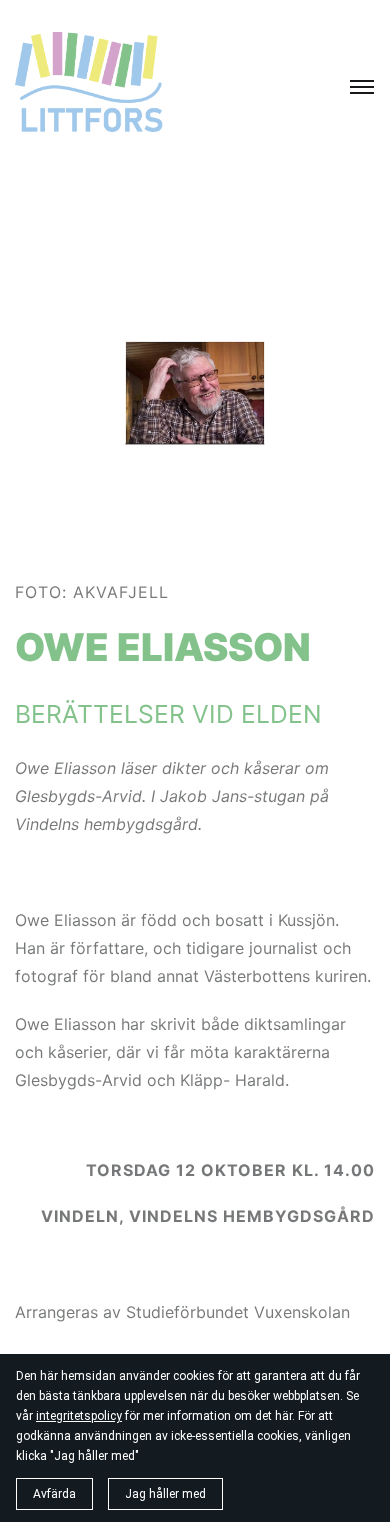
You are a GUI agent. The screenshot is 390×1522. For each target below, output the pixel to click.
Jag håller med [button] (165, 1494)
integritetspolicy (79, 1416)
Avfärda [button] (54, 1494)
